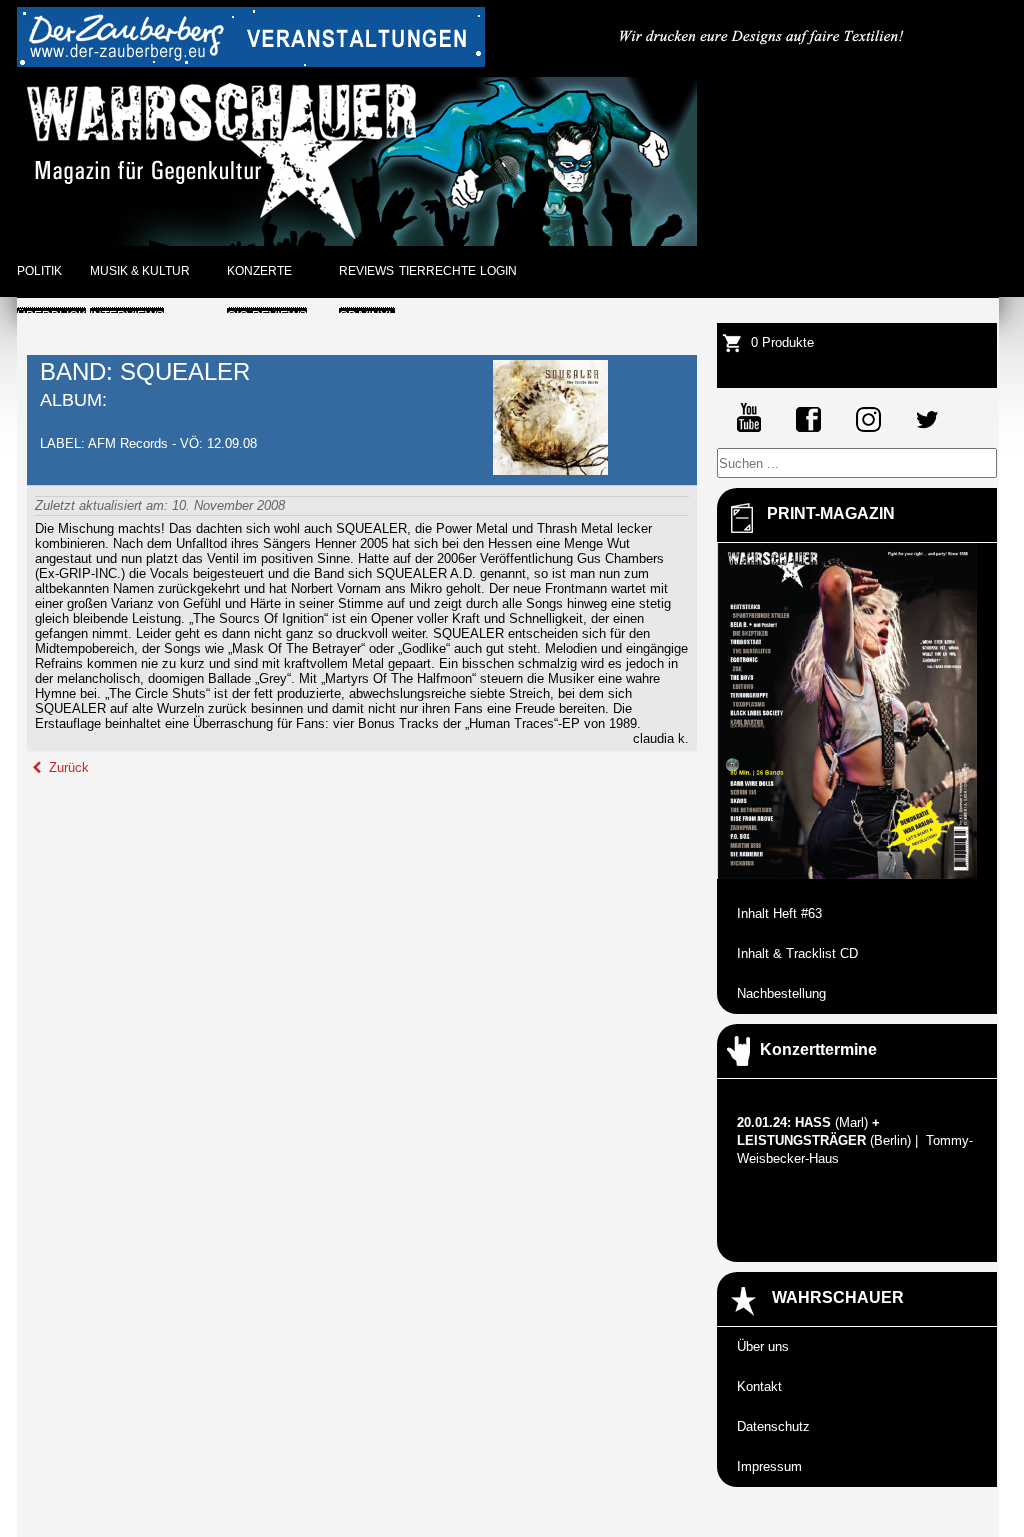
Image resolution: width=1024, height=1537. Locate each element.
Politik (39, 271)
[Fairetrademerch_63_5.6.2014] (763, 62)
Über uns (763, 1346)
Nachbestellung (781, 993)
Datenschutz (773, 1426)
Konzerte (259, 271)
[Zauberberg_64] (251, 62)
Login (498, 271)
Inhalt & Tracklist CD (797, 953)
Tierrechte (437, 271)
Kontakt (759, 1386)
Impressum (769, 1466)
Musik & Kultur (140, 271)
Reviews (366, 271)
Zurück (67, 767)
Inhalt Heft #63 (779, 913)
